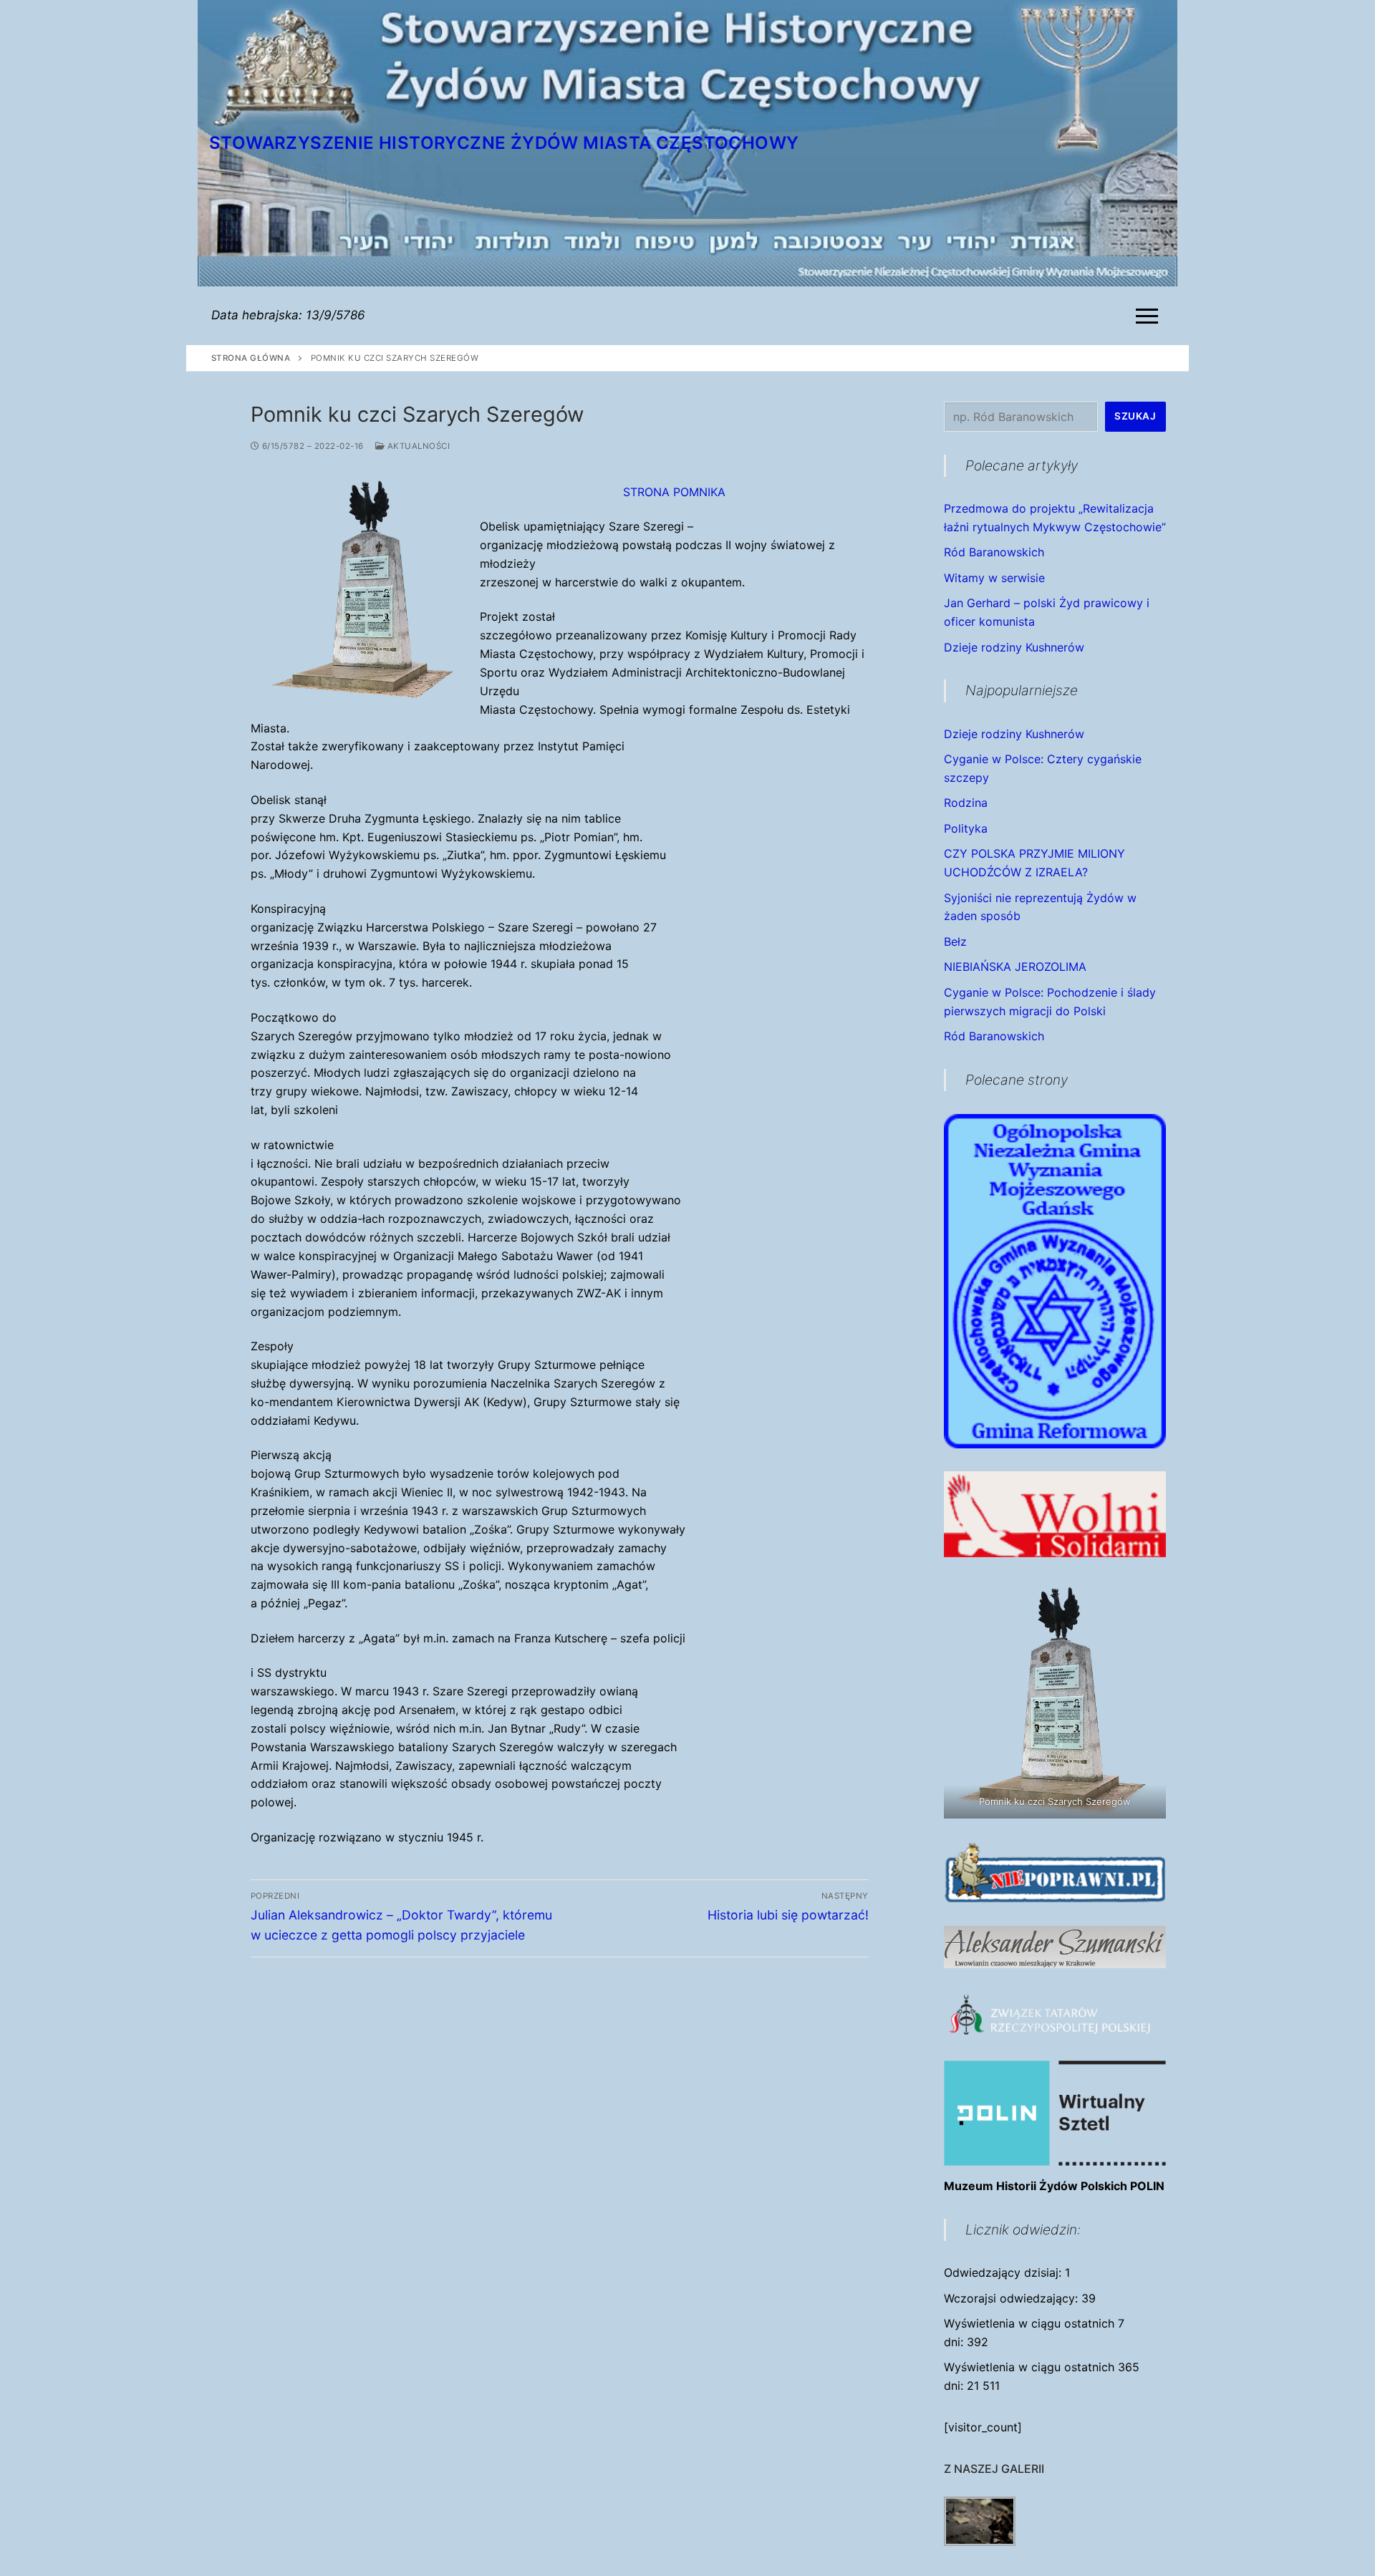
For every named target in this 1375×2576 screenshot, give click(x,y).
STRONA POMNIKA (674, 492)
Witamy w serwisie (994, 578)
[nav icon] (1150, 316)
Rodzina (966, 803)
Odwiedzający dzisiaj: (1004, 2272)
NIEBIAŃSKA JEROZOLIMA (1015, 967)
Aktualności (417, 446)
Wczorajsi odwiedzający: (1013, 2298)
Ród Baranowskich (994, 552)
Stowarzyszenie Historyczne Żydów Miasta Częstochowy (504, 143)
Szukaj (1135, 416)
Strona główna (251, 358)
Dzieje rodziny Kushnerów (1014, 647)
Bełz (955, 941)
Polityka (966, 828)
